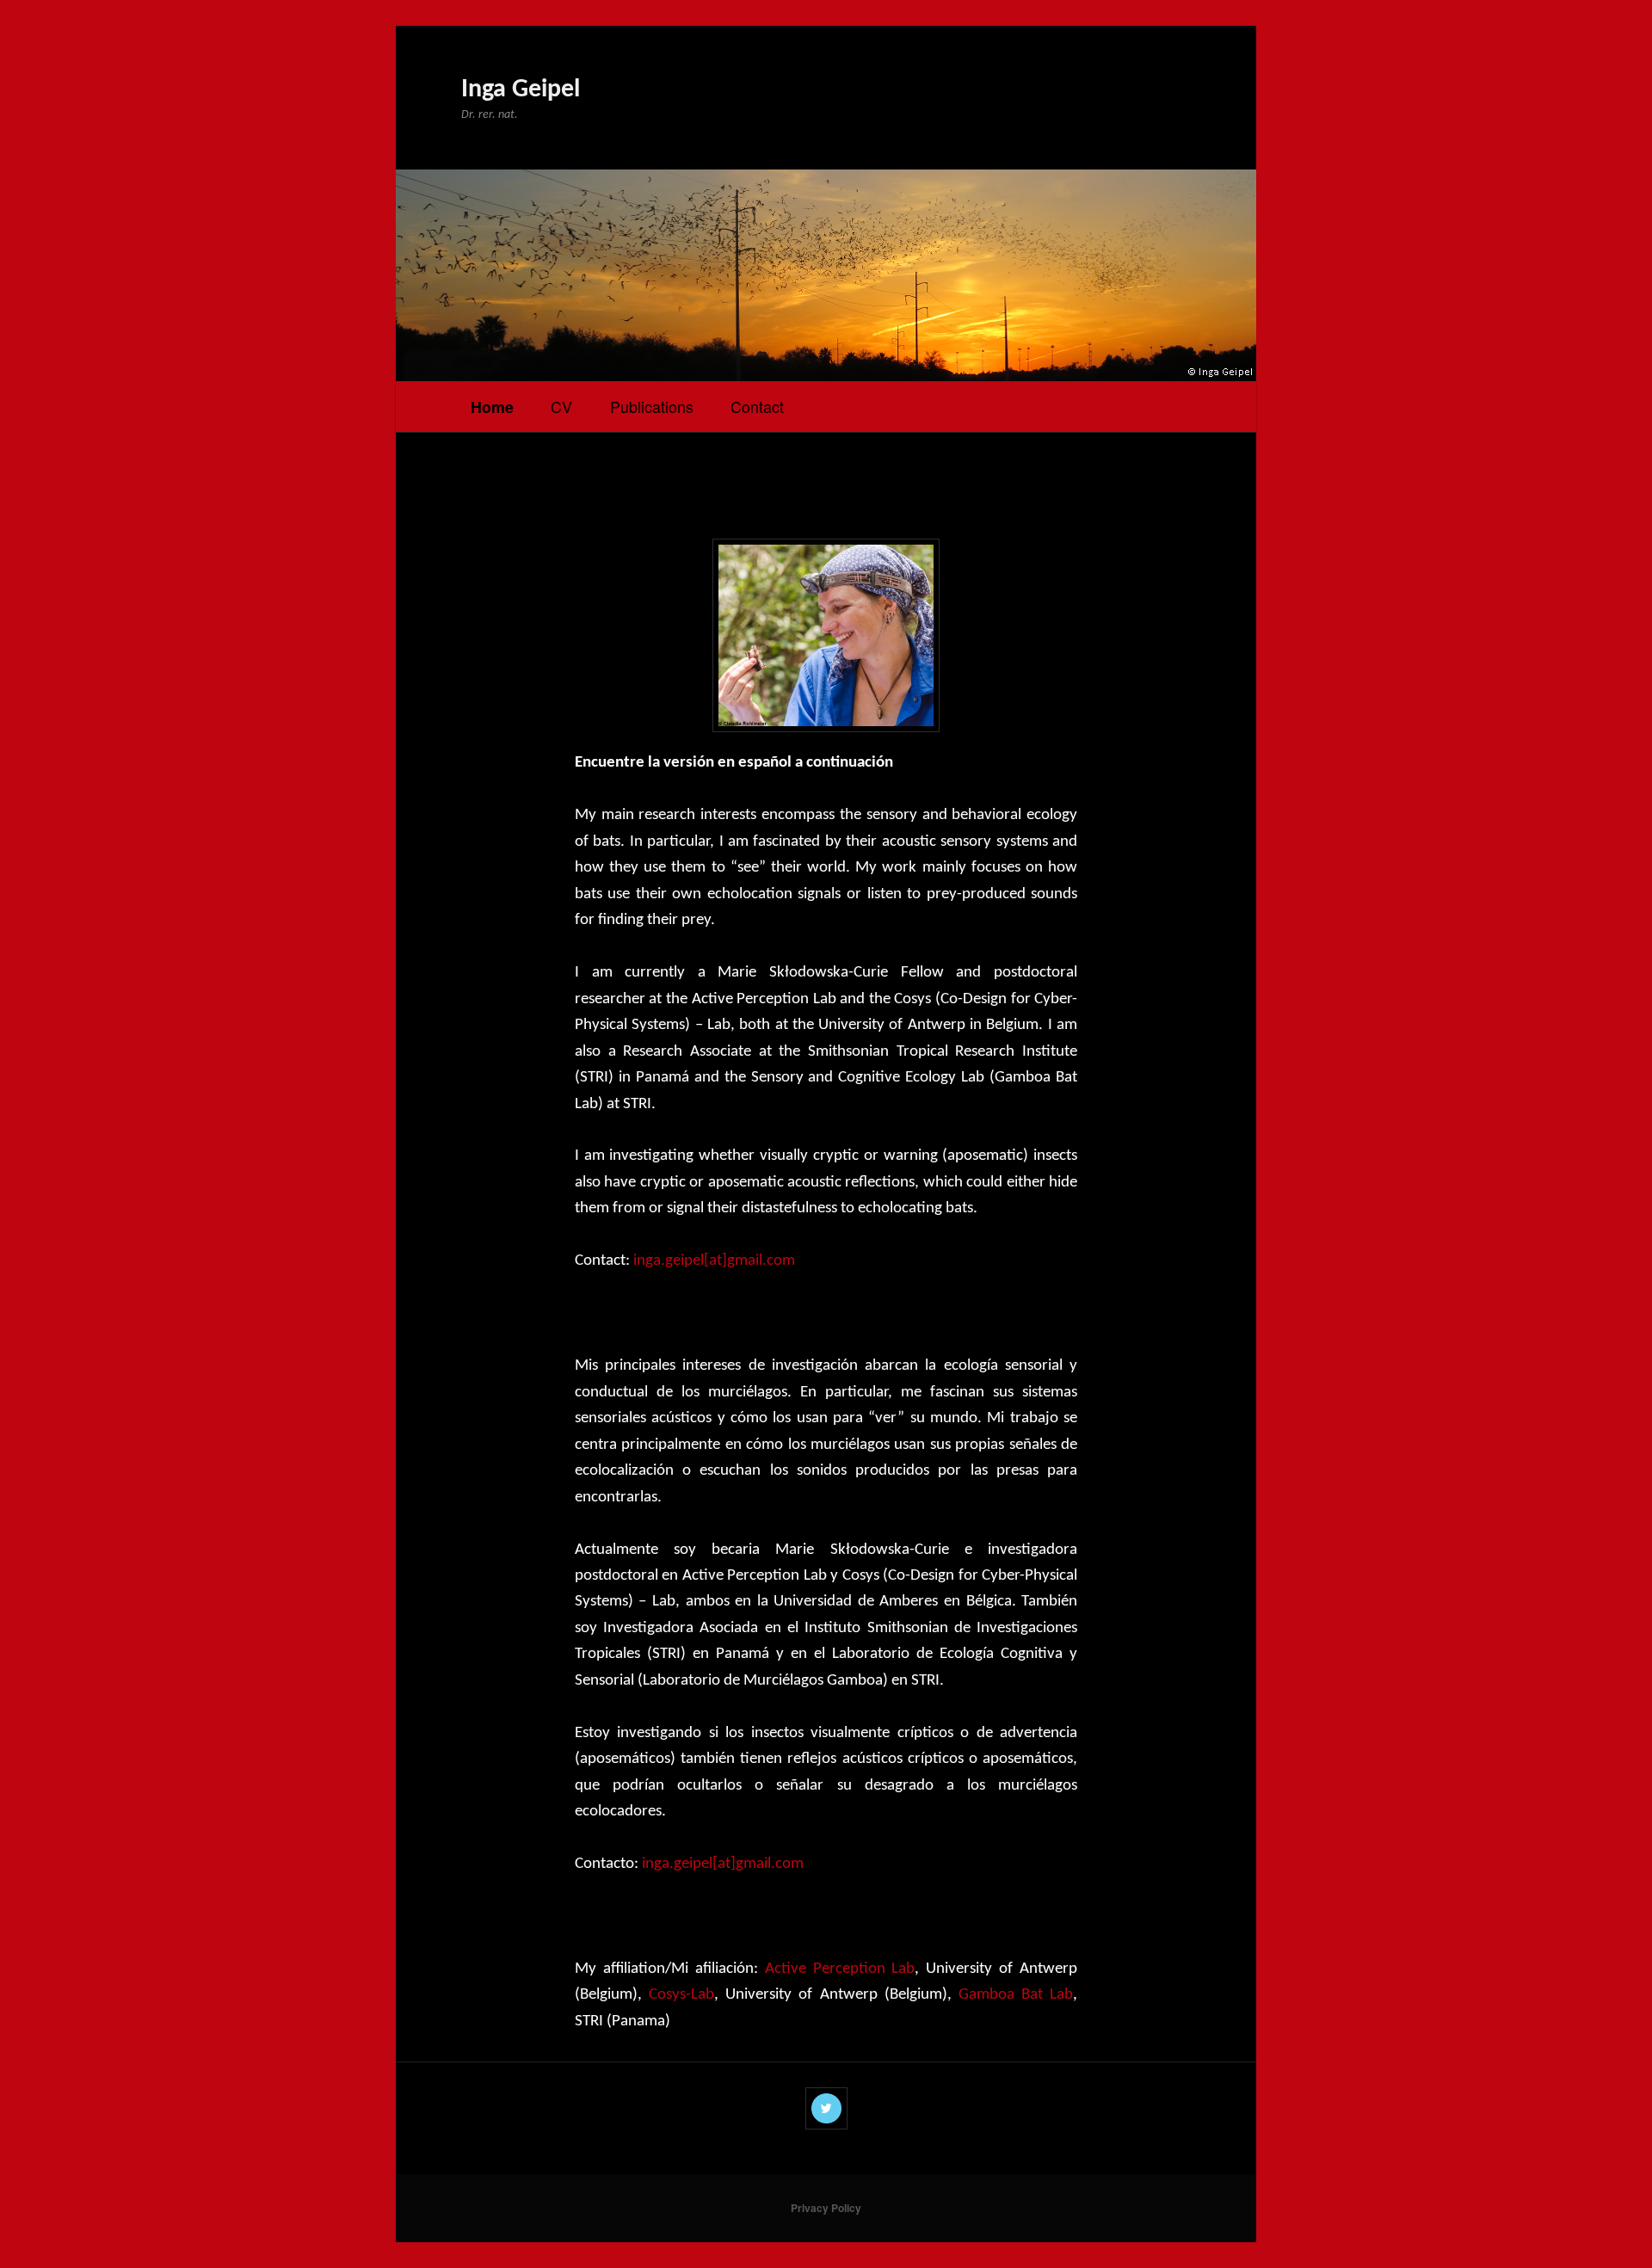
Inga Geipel (521, 90)
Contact (757, 406)
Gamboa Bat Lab (1016, 1995)
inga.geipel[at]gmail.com (714, 1261)
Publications (652, 406)
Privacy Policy (826, 2208)
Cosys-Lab (681, 1995)
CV (561, 406)
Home (492, 407)
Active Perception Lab (840, 1969)
